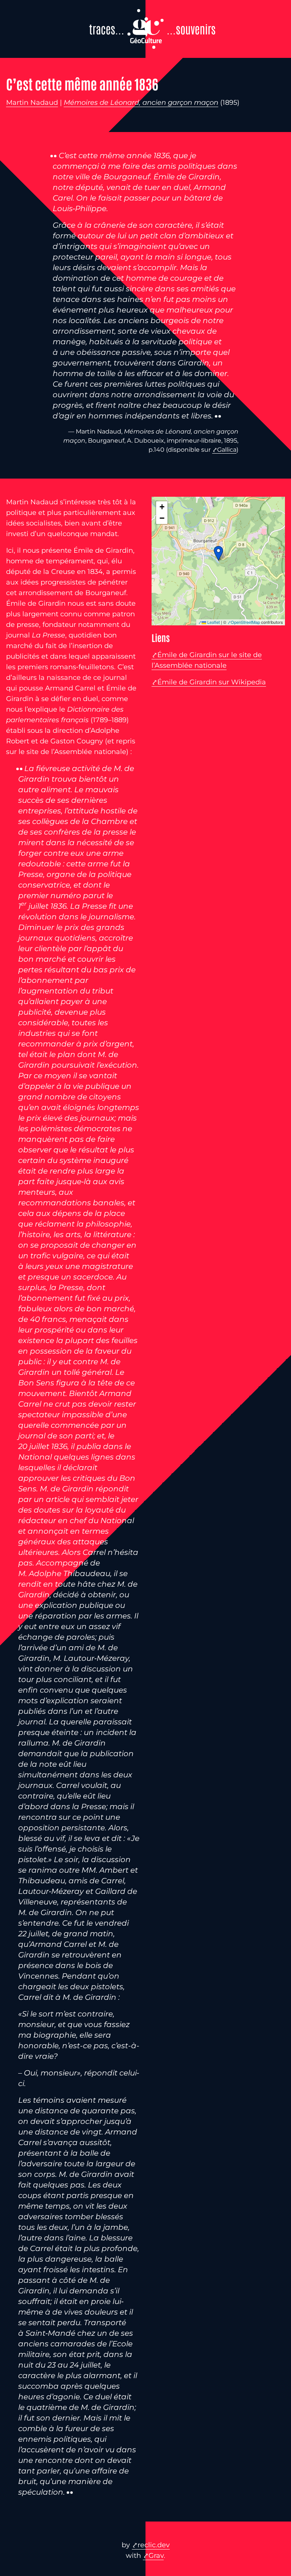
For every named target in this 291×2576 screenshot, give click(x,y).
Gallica (227, 450)
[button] (218, 553)
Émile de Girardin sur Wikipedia (212, 682)
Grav (156, 2556)
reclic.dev (154, 2545)
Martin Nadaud (32, 103)
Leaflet (213, 622)
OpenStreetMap (245, 622)
